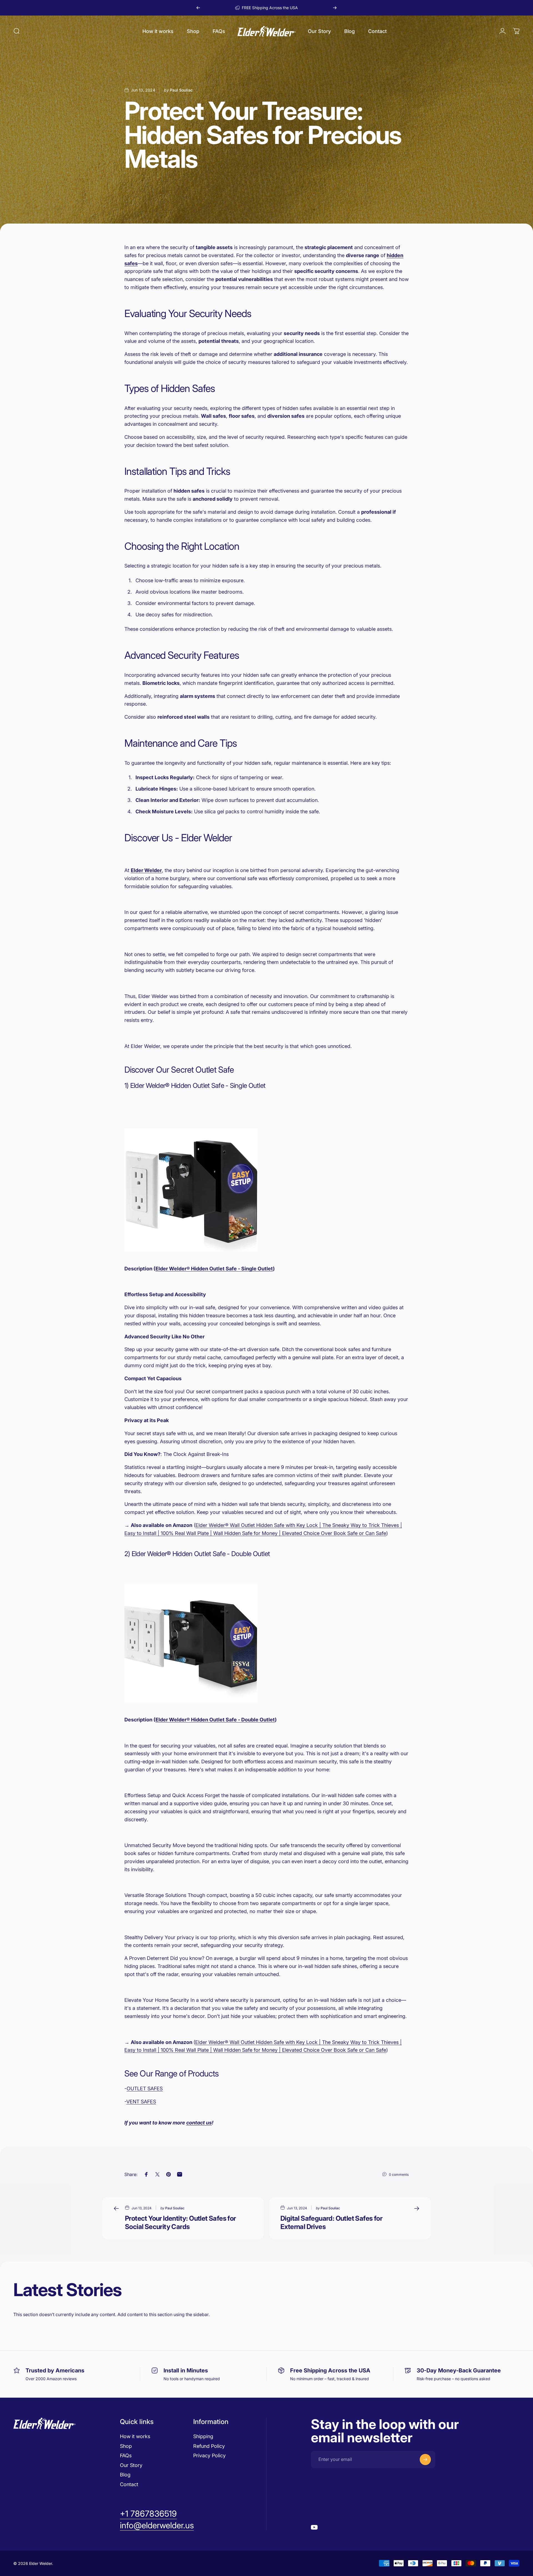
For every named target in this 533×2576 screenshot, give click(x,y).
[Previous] (198, 8)
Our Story (131, 2465)
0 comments (399, 2174)
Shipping (203, 2436)
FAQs (126, 2455)
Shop (126, 2446)
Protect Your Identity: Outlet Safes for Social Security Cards (180, 2222)
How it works (135, 2436)
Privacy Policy (209, 2455)
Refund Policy (209, 2446)
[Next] (335, 8)
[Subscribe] (425, 2460)
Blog (125, 2475)
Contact (129, 2484)
